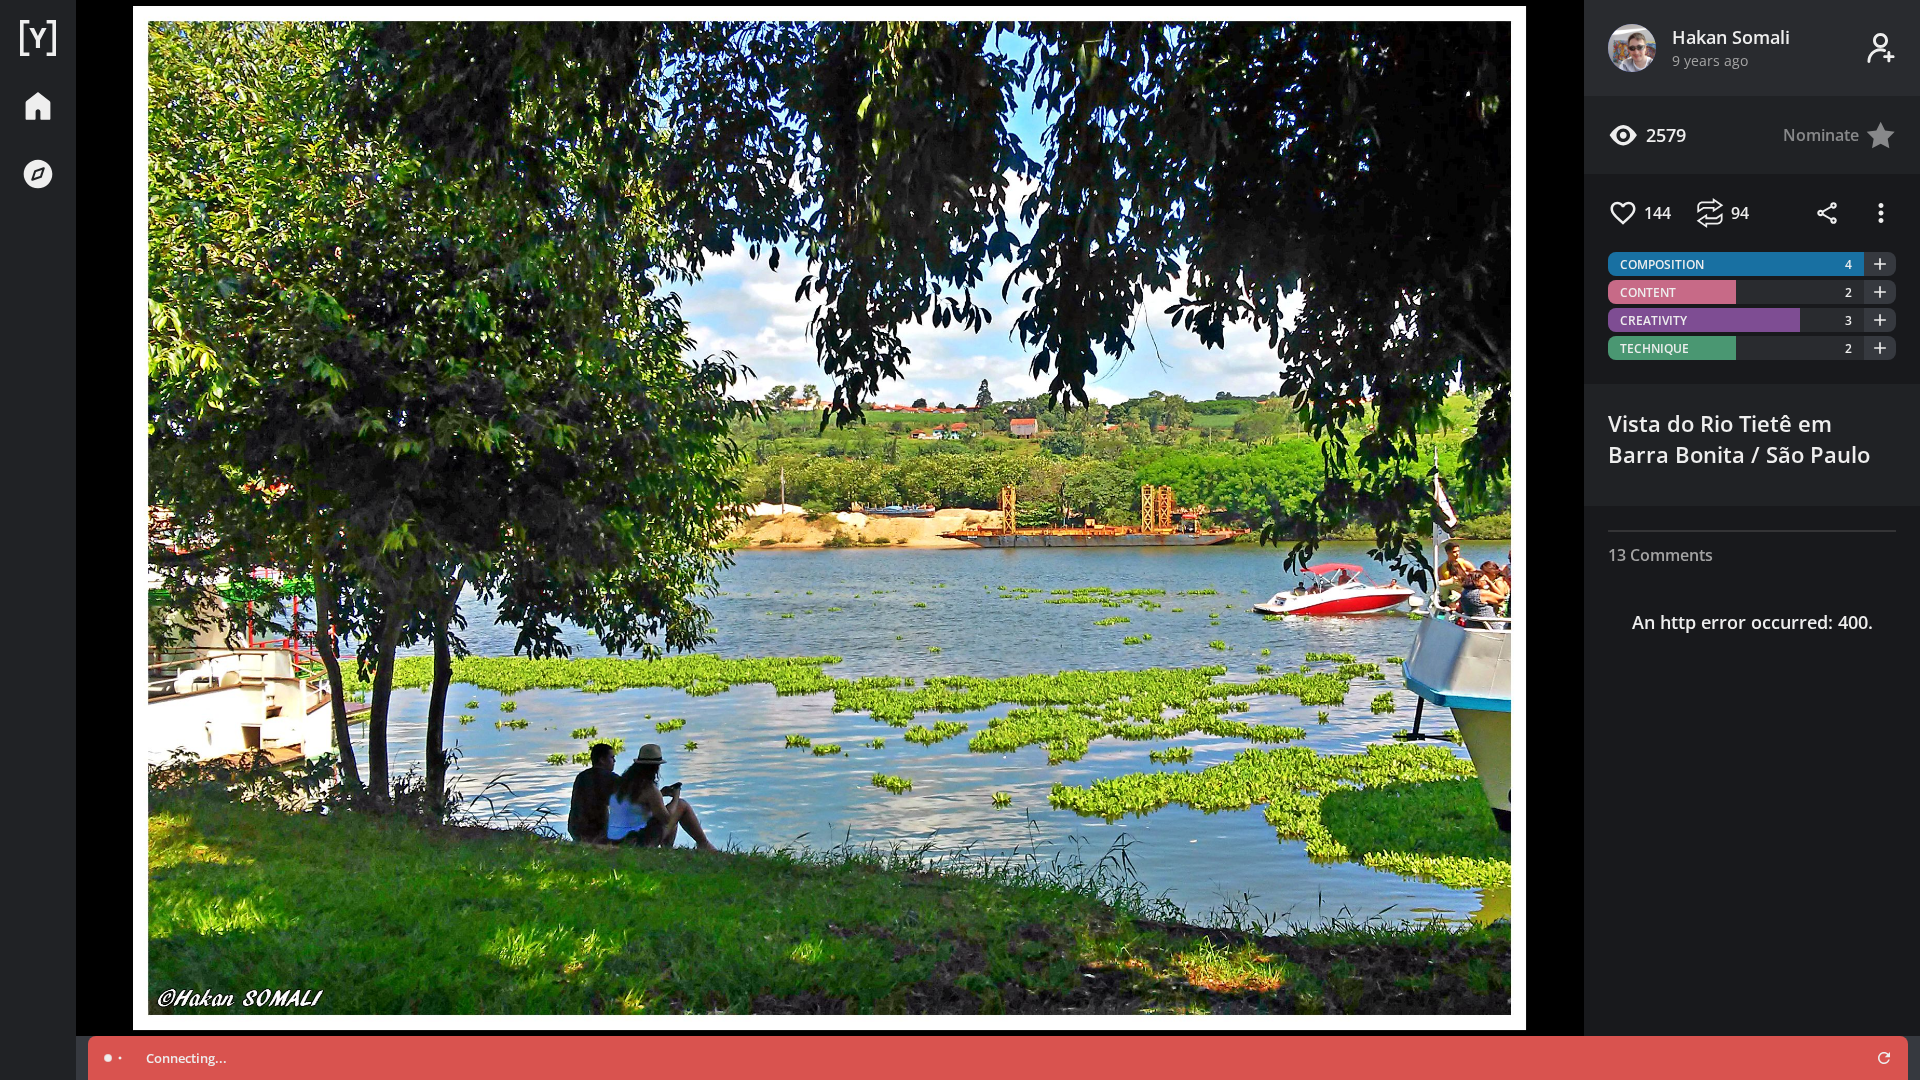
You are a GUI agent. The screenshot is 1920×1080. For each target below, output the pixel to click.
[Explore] (38, 174)
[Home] (38, 38)
